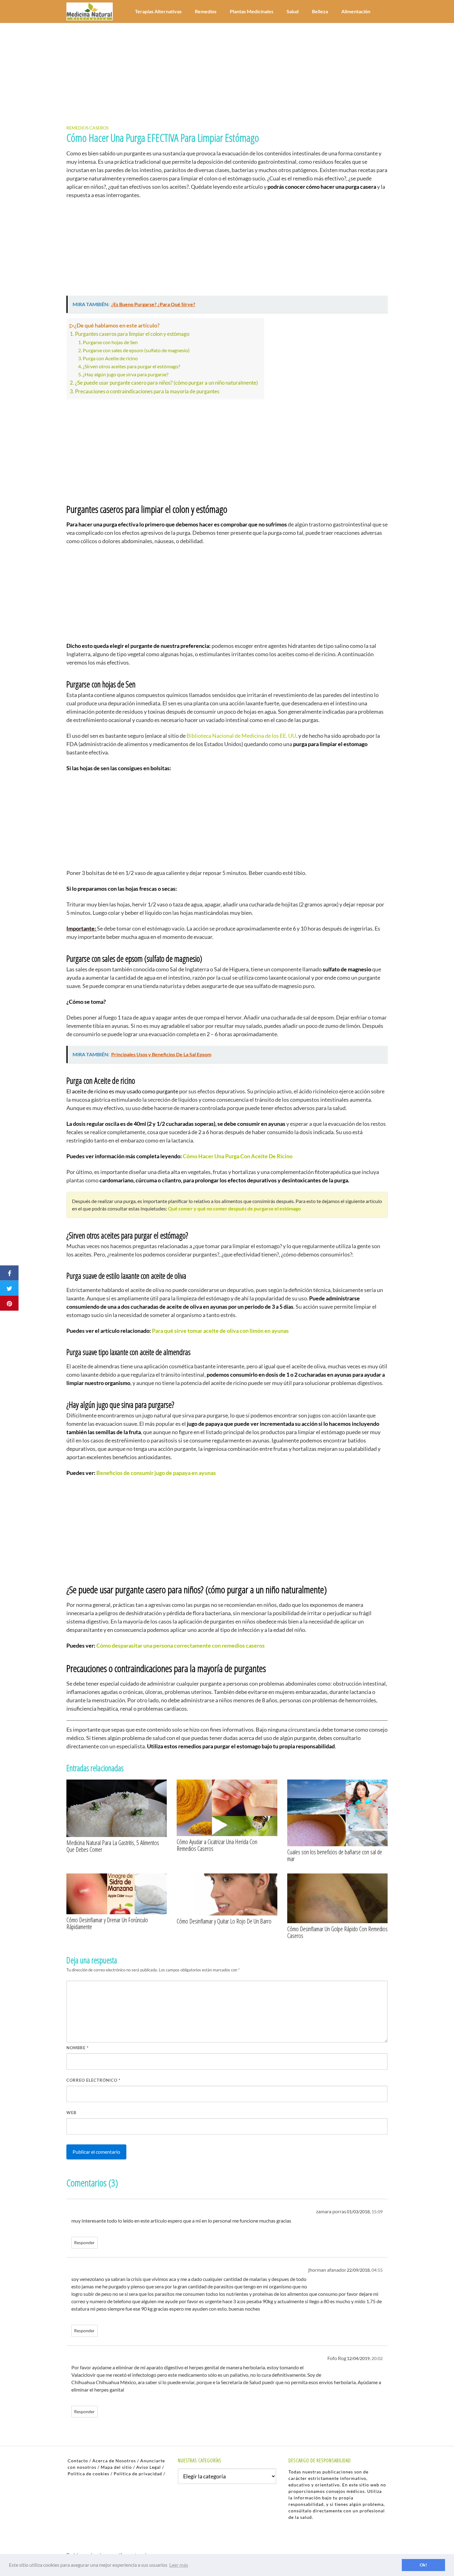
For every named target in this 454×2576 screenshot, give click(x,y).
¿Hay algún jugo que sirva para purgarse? (126, 374)
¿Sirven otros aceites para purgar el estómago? (131, 366)
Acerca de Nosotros (114, 2461)
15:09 (377, 2212)
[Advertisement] (227, 69)
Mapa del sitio (116, 2467)
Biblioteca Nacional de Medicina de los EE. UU (241, 736)
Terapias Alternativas (158, 11)
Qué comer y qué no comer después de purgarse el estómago (234, 1208)
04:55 (377, 2270)
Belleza (320, 11)
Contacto (78, 2461)
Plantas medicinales (252, 11)
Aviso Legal (149, 2467)
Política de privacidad (138, 2474)
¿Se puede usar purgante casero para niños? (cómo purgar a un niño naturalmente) (166, 383)
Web (71, 2113)
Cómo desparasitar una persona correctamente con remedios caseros (179, 1645)
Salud (293, 11)
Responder (84, 2243)
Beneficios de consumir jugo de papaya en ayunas (156, 1473)
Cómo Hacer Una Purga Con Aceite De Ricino (238, 1156)
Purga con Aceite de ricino (110, 358)
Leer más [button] (179, 2565)
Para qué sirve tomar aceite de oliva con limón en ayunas (220, 1331)
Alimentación (356, 11)
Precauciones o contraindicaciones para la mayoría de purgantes (147, 391)
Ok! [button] (423, 2565)
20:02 (377, 2359)
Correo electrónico (93, 2080)
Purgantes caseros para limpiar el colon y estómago (132, 334)
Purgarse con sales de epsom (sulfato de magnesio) (136, 350)
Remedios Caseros (87, 128)
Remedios (206, 11)
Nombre (78, 2048)
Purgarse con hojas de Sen (110, 342)
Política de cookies (88, 2474)
